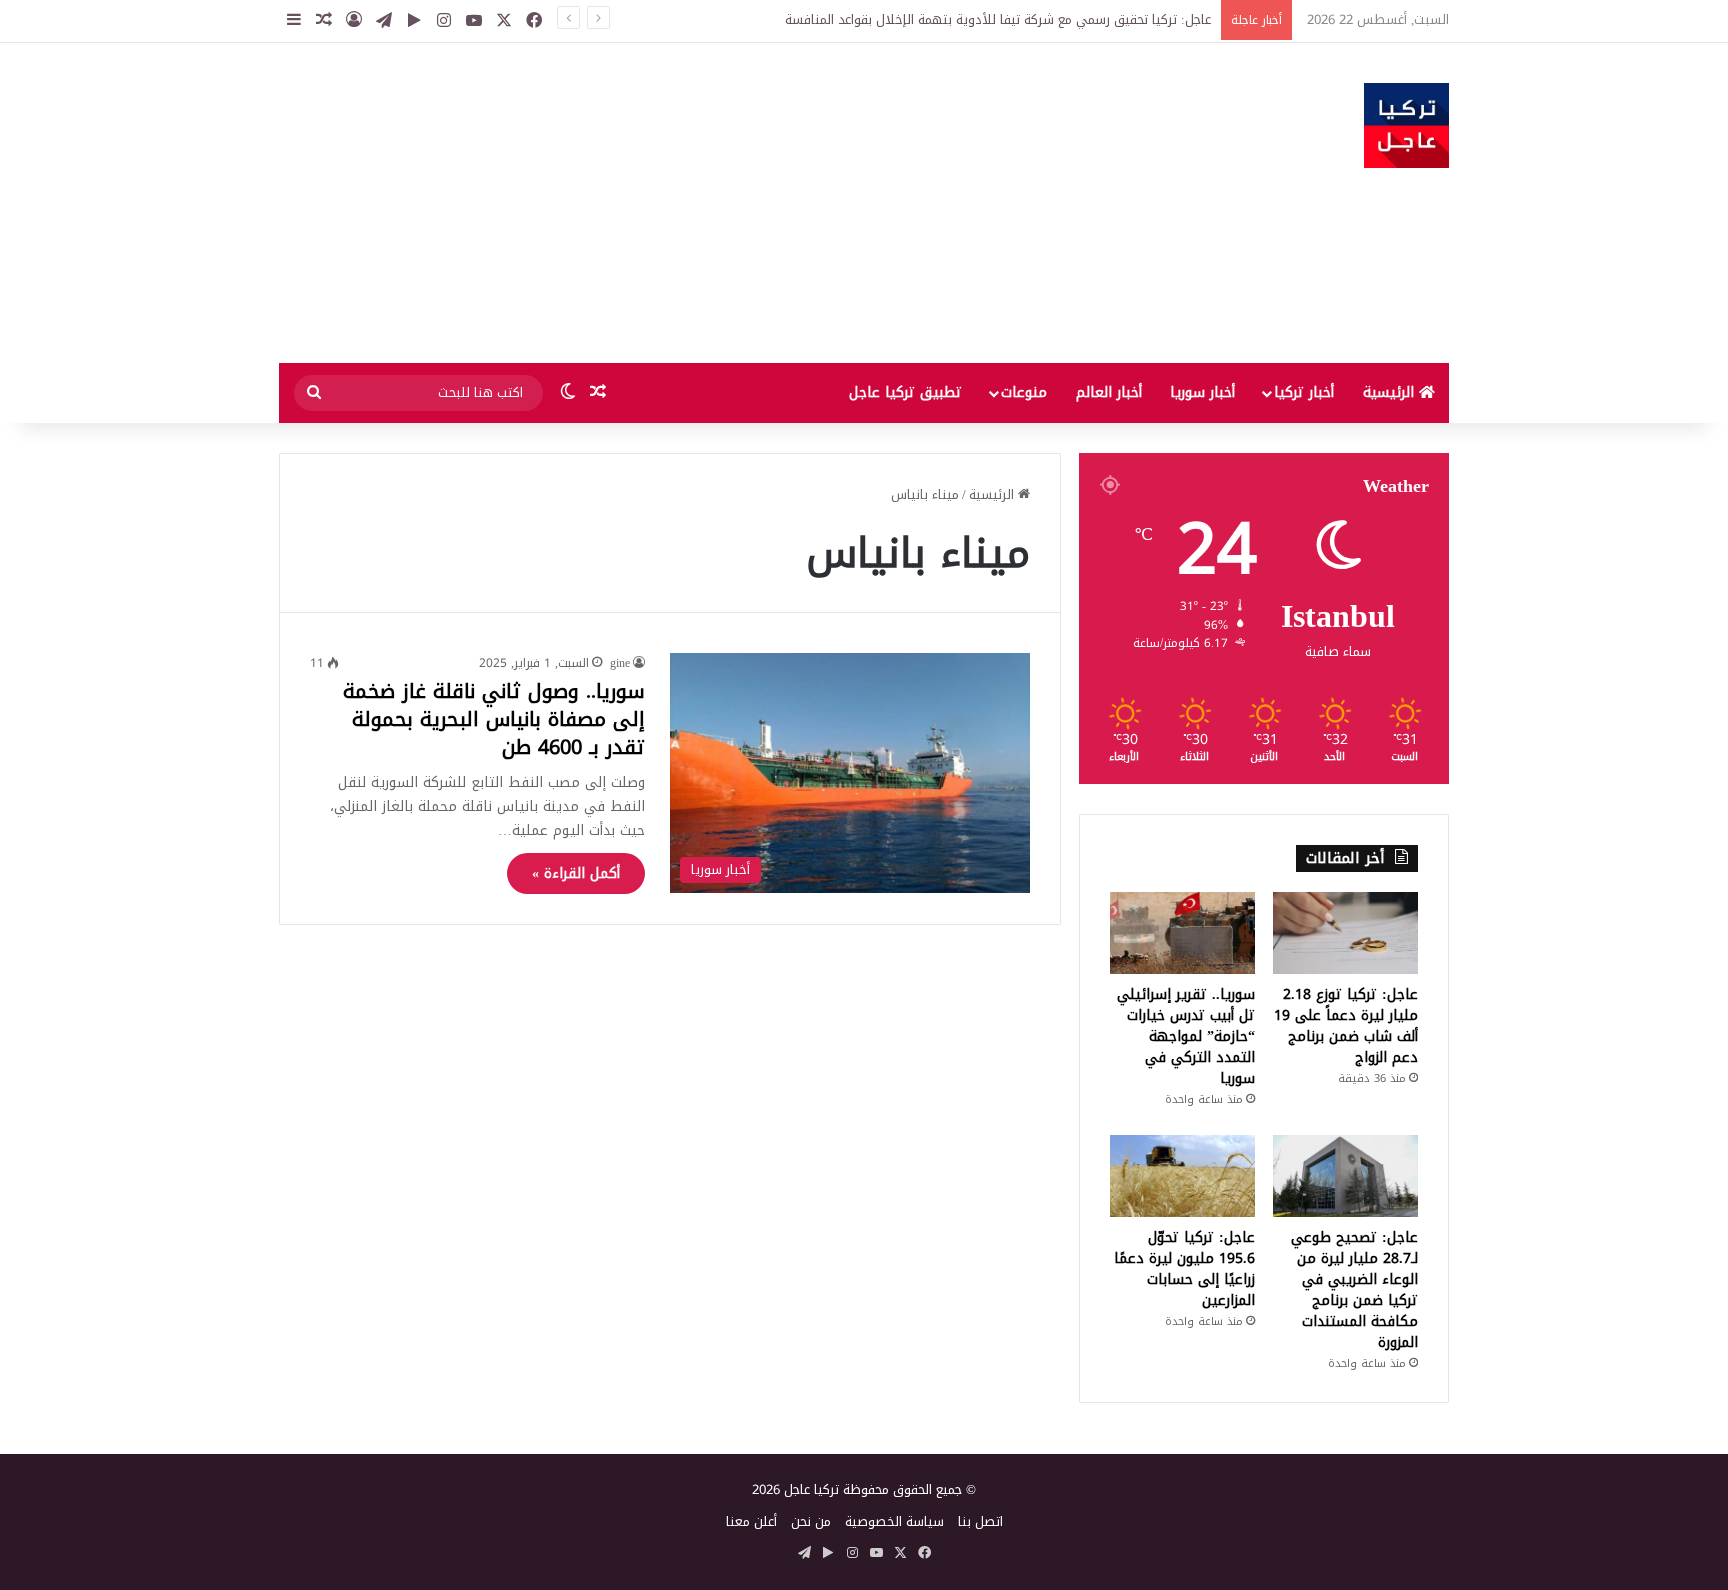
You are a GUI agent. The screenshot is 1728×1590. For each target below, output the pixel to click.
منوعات (1024, 392)
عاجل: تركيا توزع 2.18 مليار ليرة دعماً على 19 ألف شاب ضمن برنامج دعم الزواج (1346, 1026)
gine (620, 663)
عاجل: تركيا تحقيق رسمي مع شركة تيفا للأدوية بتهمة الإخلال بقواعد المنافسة (998, 19)
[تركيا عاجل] (1406, 125)
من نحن (811, 1521)
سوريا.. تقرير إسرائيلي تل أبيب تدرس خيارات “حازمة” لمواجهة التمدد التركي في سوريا (1186, 1036)
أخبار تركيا (1304, 392)
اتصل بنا (980, 1521)
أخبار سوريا (1202, 392)
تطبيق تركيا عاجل (905, 392)
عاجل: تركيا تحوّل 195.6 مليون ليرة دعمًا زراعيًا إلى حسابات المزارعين (1184, 1269)
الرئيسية (1391, 392)
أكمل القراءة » (576, 873)
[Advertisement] (664, 203)
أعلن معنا (751, 1521)
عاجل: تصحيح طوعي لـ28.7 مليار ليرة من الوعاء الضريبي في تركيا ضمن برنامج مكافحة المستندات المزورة (1354, 1290)
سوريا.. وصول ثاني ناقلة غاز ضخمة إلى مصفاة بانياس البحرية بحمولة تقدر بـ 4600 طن (494, 719)
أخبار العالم (1109, 392)
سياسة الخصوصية (894, 1521)
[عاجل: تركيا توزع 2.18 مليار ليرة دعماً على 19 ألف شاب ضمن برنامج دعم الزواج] (1345, 933)
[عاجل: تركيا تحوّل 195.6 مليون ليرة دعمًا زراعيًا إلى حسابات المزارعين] (1182, 1176)
